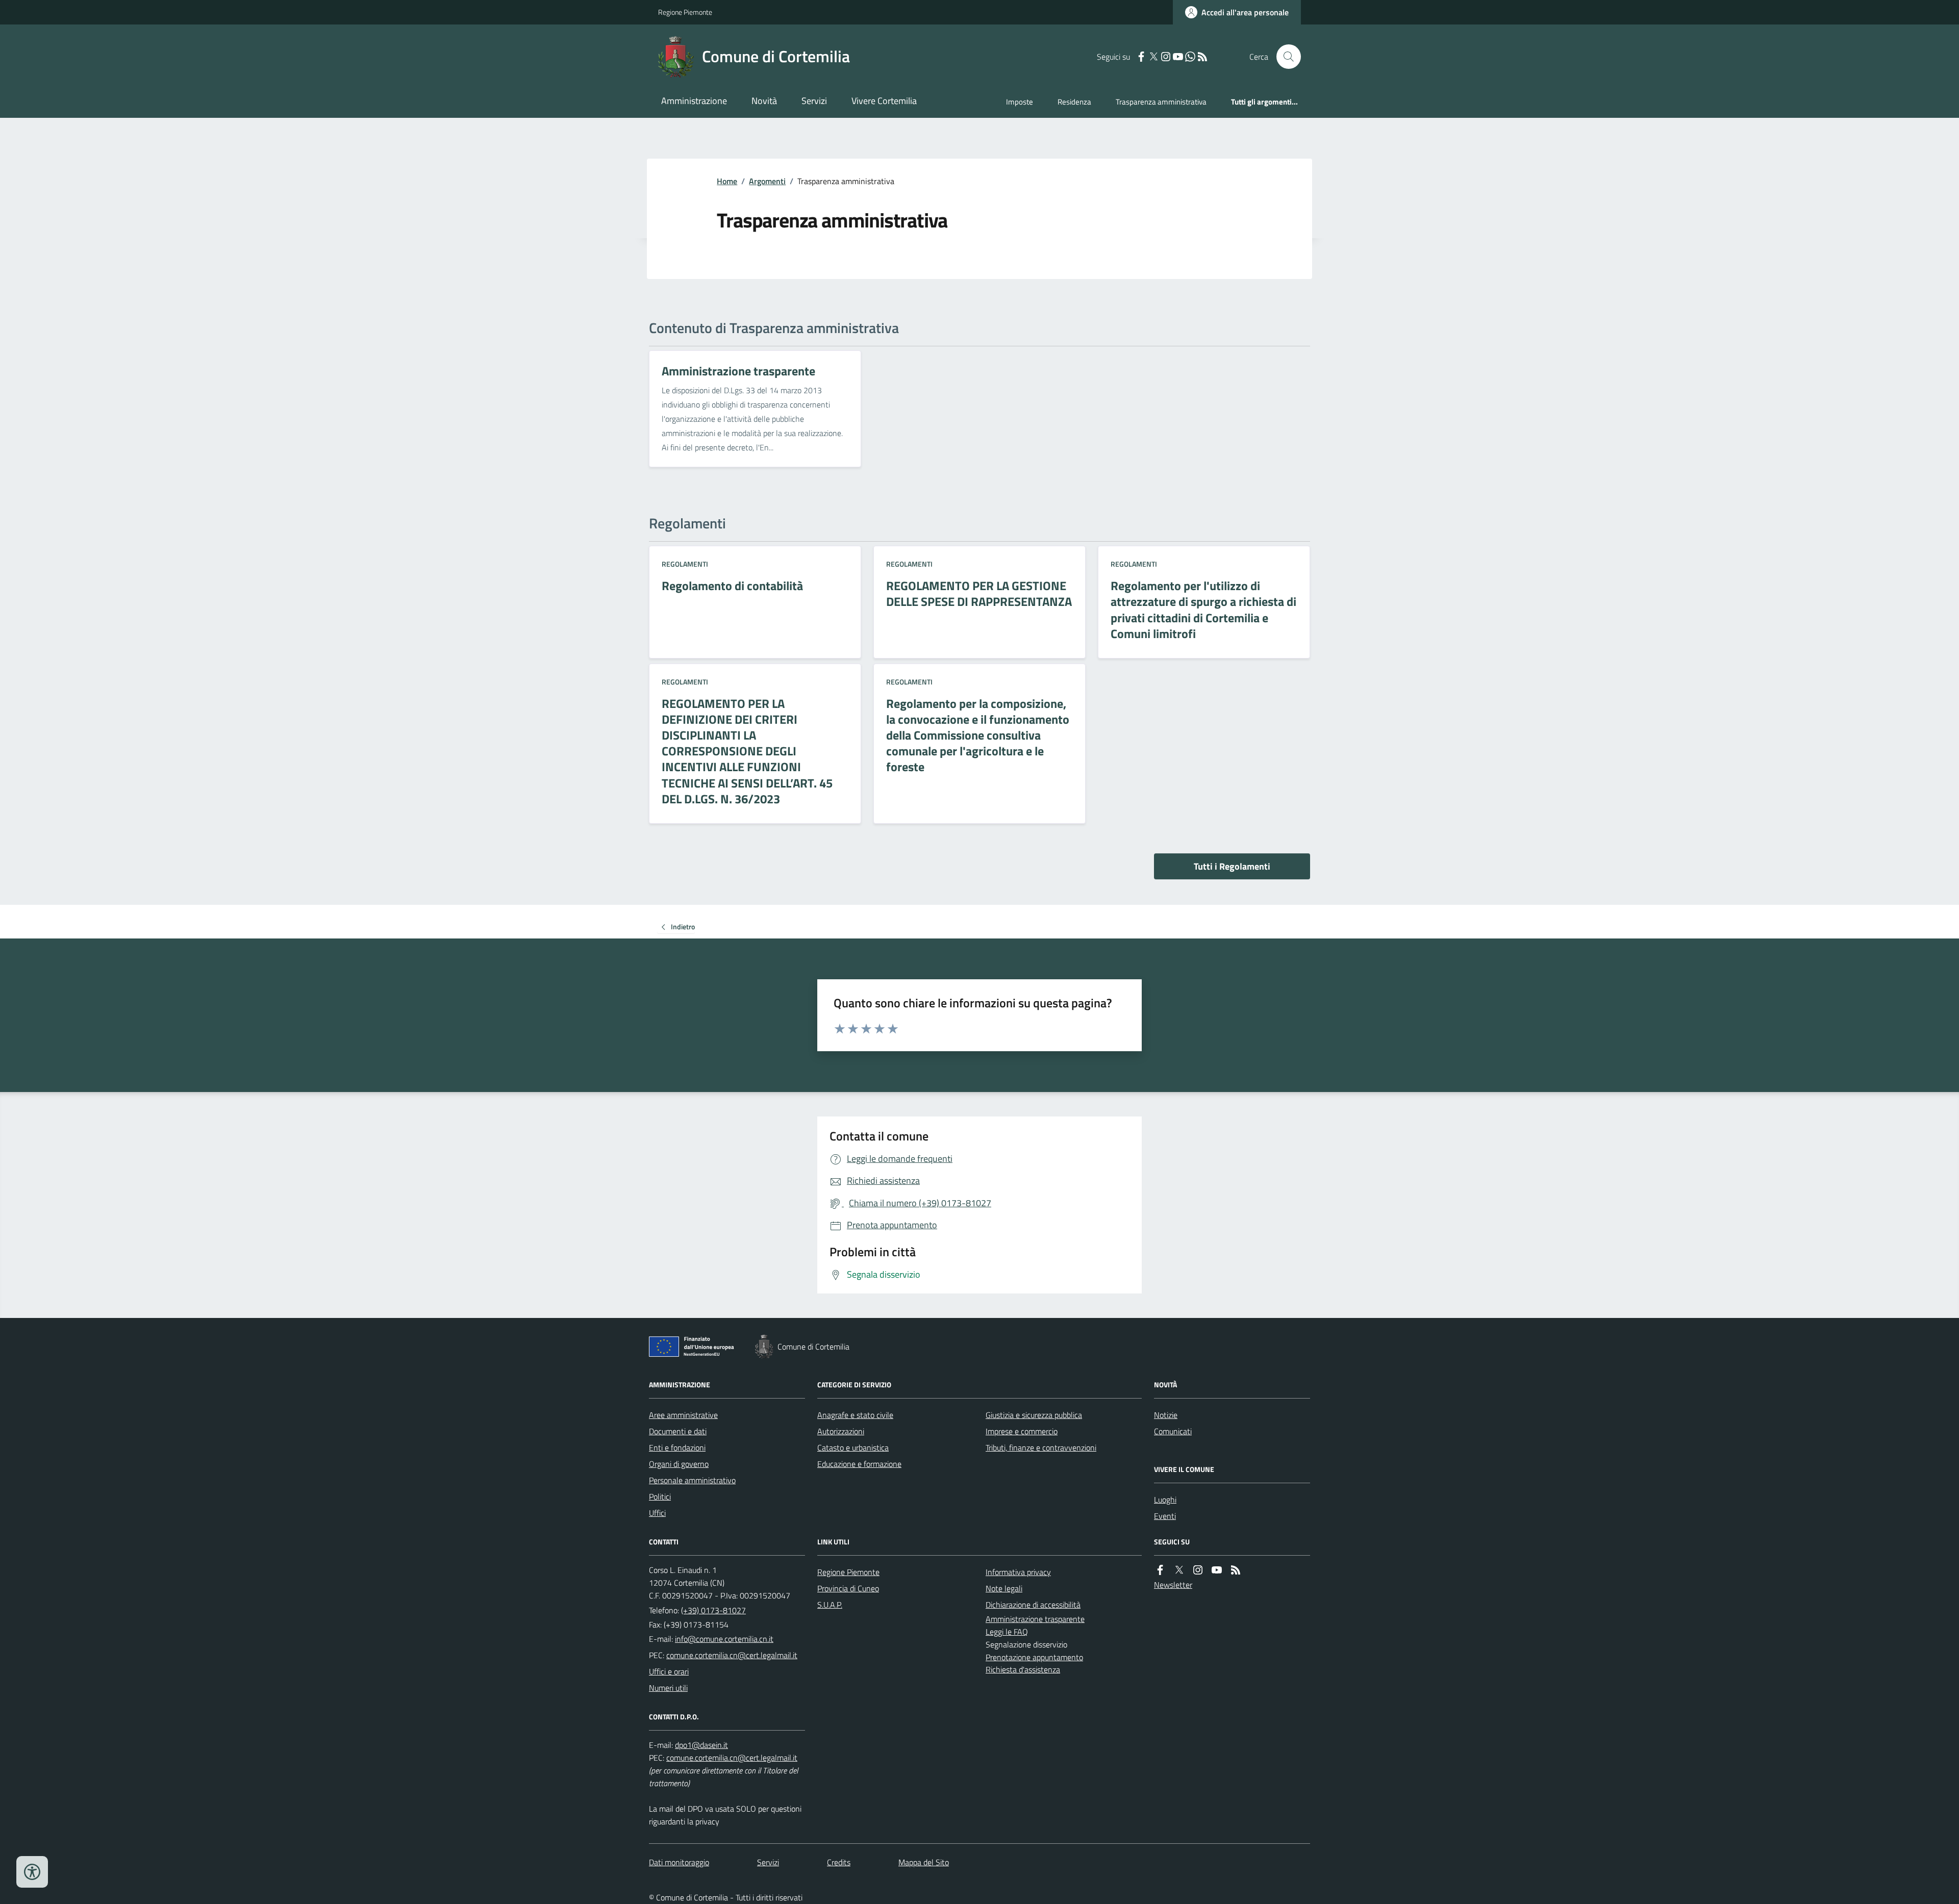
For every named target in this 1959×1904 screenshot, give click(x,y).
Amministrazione (694, 101)
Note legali (1004, 1588)
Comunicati (1173, 1431)
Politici (660, 1496)
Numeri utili (668, 1688)
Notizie (1166, 1415)
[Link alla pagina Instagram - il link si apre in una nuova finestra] (1166, 57)
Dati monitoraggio (679, 1862)
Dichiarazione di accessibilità (1033, 1605)
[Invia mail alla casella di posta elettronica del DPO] (701, 1745)
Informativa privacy (1018, 1572)
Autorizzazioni (841, 1431)
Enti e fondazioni (677, 1448)
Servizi (814, 101)
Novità (764, 101)
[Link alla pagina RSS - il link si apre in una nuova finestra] (1202, 57)
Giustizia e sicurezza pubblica (1034, 1415)
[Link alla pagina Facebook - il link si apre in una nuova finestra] (1141, 57)
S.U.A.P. (830, 1605)
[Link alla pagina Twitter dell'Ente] (1179, 1570)
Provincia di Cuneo (848, 1588)
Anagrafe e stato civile (855, 1415)
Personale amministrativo (692, 1480)
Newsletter (1173, 1585)
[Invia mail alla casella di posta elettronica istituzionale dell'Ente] (724, 1639)
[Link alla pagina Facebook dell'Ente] (1160, 1570)
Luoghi (1165, 1500)
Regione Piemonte (685, 12)
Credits (839, 1862)
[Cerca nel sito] (1285, 57)
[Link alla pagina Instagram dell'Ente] (1198, 1570)
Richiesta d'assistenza (1023, 1669)
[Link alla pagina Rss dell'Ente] (1236, 1570)
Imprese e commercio (1022, 1431)
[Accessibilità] (32, 1872)
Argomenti (767, 181)
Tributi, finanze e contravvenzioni (1041, 1448)
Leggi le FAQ (1007, 1632)
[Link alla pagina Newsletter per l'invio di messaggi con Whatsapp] (1190, 57)
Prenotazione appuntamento (1034, 1657)
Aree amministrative (683, 1415)
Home (727, 181)
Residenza (1074, 102)
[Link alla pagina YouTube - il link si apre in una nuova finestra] (1178, 57)
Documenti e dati (678, 1431)
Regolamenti (685, 564)
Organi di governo (679, 1464)
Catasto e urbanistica (853, 1448)
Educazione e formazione (859, 1464)
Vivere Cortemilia (884, 101)
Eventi (1165, 1516)
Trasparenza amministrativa (1161, 102)
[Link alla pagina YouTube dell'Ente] (1217, 1570)
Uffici (657, 1513)
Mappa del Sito (924, 1862)
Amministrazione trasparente (1035, 1619)
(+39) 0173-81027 (713, 1610)
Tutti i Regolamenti (1232, 866)
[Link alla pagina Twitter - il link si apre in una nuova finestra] (1153, 57)
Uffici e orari (669, 1671)
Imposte (1020, 102)
